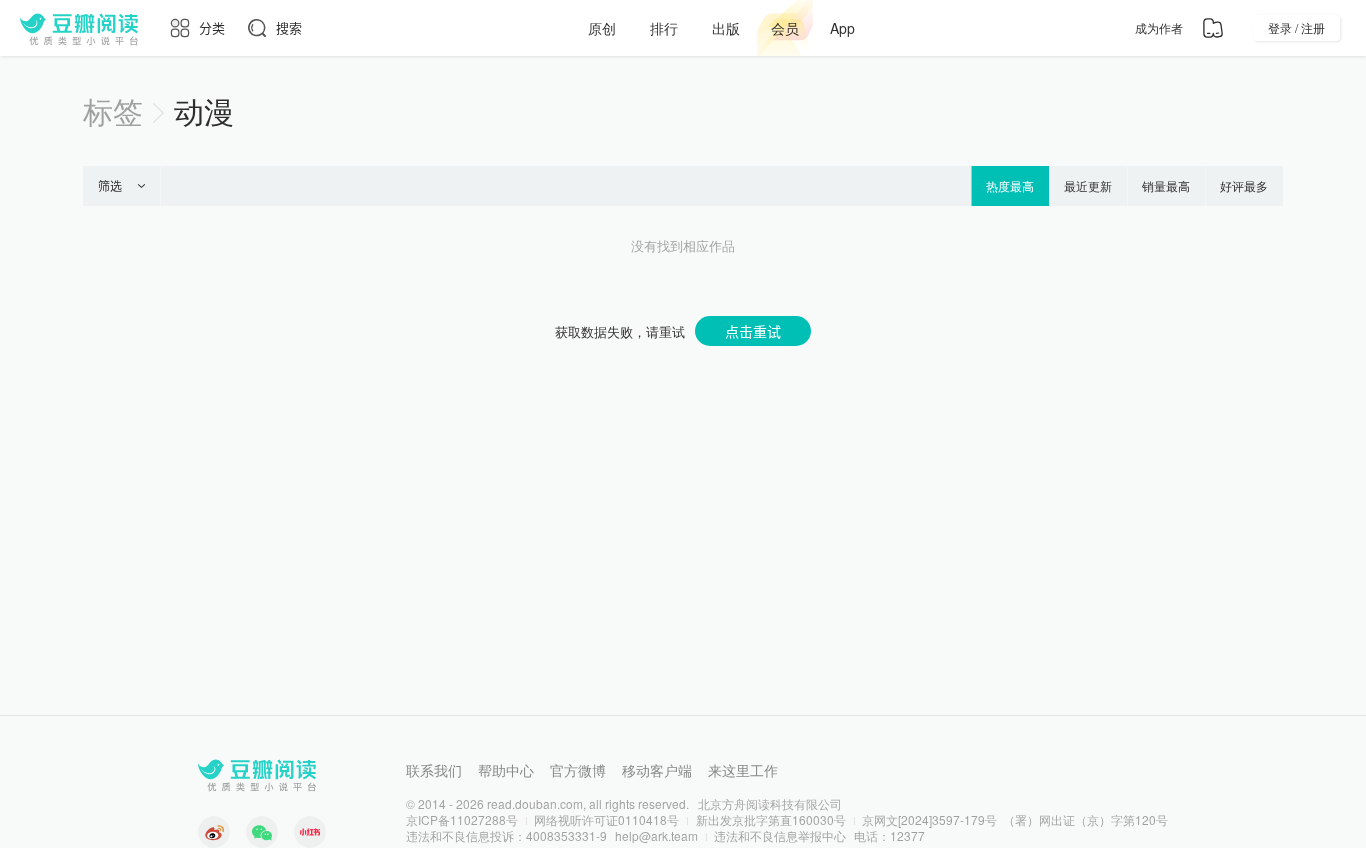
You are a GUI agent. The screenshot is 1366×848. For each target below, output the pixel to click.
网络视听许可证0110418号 (606, 819)
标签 (113, 110)
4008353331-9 (566, 835)
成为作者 (1159, 27)
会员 (785, 28)
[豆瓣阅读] (79, 28)
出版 (726, 28)
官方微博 (578, 770)
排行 (664, 28)
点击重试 (753, 331)
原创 (602, 28)
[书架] (1213, 28)
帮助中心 (506, 770)
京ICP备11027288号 (462, 819)
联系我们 (434, 770)
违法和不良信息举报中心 (780, 835)
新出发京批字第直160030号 (771, 819)
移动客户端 (657, 770)
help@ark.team (656, 835)
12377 (907, 835)
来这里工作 (743, 770)
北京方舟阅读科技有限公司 (770, 803)
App (842, 28)
